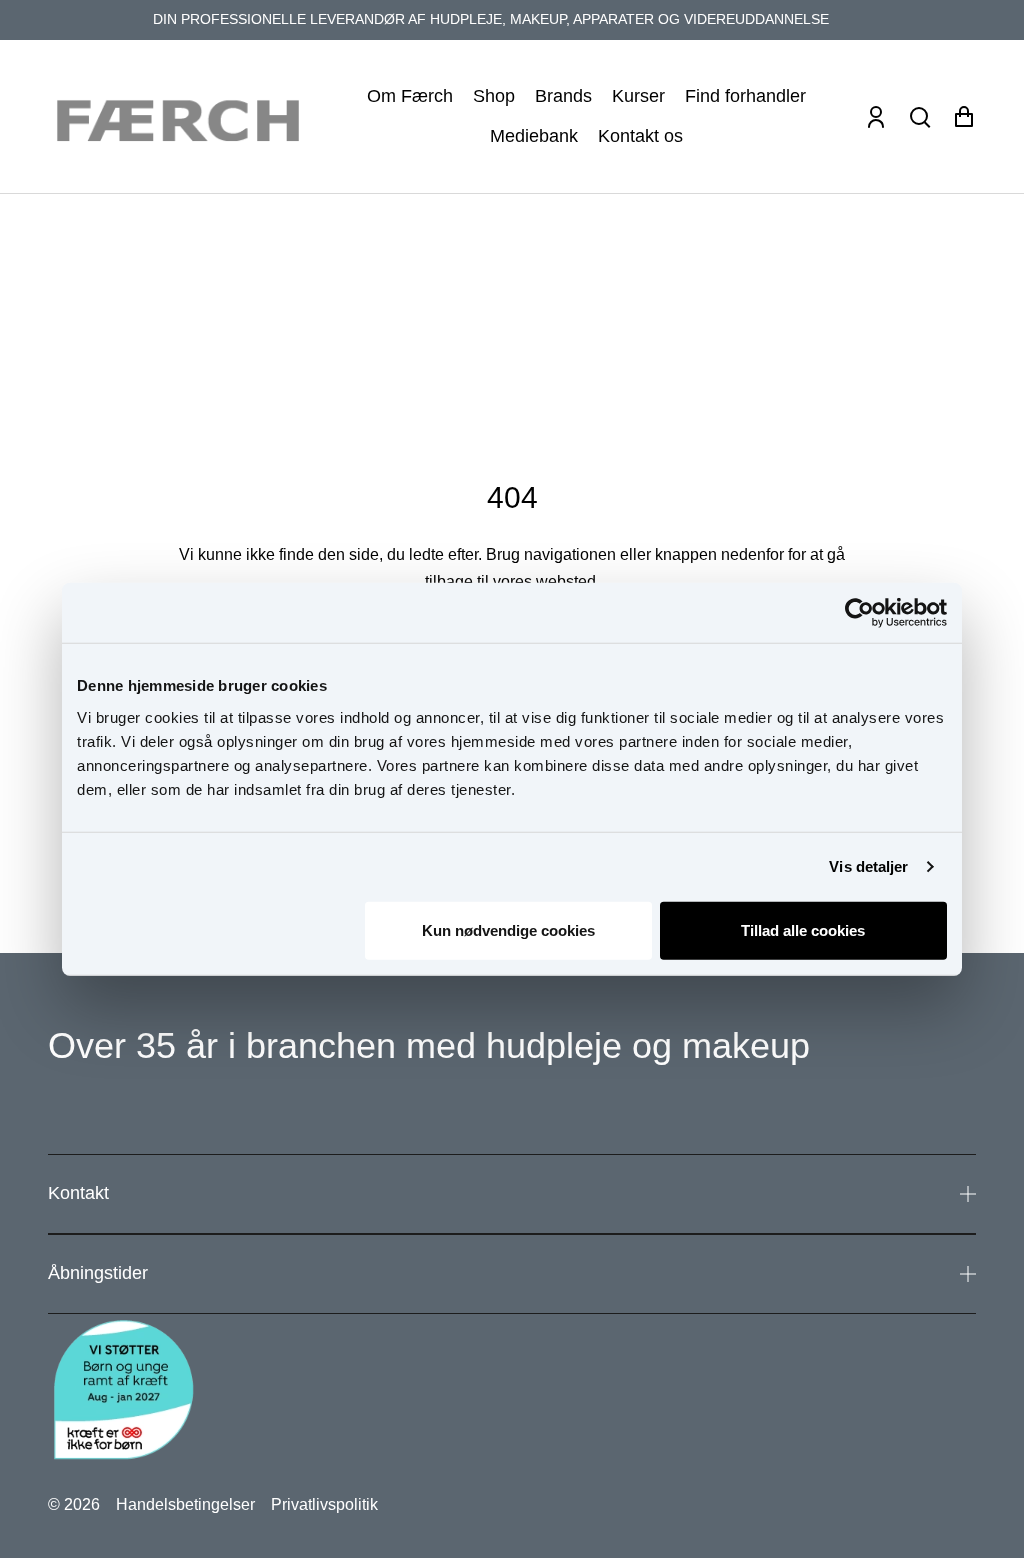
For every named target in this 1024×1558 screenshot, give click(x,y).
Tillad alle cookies (803, 929)
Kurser (638, 96)
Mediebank (534, 136)
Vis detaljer (868, 866)
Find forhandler (745, 96)
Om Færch (410, 96)
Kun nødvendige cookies (508, 929)
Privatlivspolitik (324, 1504)
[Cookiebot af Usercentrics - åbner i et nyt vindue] (859, 613)
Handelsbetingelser (185, 1504)
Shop (494, 96)
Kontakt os (640, 136)
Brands (563, 96)
